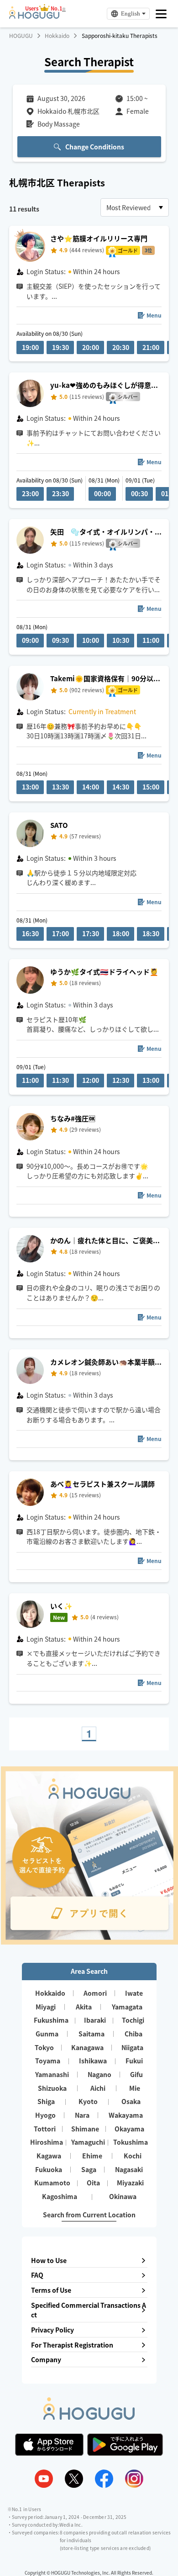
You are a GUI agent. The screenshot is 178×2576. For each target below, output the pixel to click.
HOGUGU (21, 36)
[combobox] (135, 207)
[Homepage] (34, 16)
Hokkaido (57, 36)
